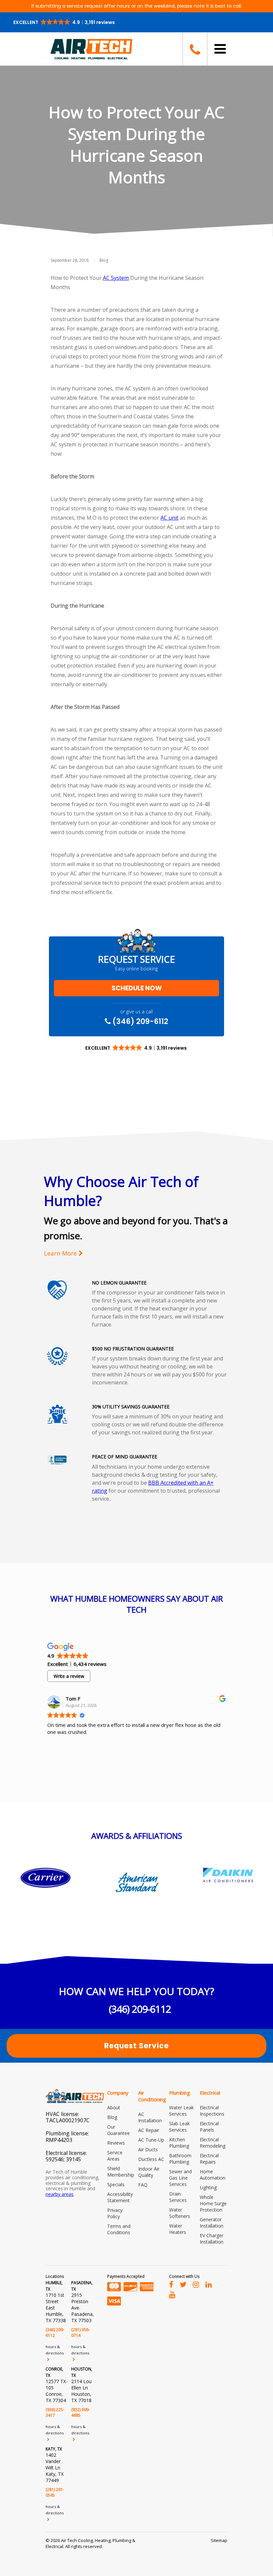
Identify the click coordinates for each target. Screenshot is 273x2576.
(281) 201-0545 (55, 2492)
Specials (116, 2184)
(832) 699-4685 (81, 2412)
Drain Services (178, 2197)
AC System (116, 278)
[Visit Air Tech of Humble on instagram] (196, 2284)
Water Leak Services (181, 2111)
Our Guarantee (119, 2130)
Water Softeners (180, 2213)
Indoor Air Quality (149, 2172)
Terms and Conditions (119, 2229)
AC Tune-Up (151, 2140)
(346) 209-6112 (139, 1021)
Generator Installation (212, 2223)
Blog (104, 260)
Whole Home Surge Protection (213, 2203)
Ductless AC (151, 2159)
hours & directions (55, 2350)
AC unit (169, 518)
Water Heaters (178, 2229)
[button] (65, 22)
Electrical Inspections (212, 2111)
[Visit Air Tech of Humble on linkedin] (209, 2284)
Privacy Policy (115, 2213)
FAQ (143, 2185)
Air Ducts (148, 2149)
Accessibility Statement (120, 2197)
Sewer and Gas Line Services (180, 2178)
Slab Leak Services (179, 2127)
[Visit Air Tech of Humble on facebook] (171, 2284)
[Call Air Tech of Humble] (194, 49)
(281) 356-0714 (81, 2332)
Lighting (208, 2187)
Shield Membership (121, 2172)
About (114, 2107)
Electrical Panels (209, 2127)
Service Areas (115, 2156)
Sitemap (219, 2540)
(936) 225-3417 (55, 2412)
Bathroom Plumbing (180, 2159)
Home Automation (213, 2175)
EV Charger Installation (212, 2239)
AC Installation (150, 2117)
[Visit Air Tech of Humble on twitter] (183, 2284)
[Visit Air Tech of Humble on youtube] (172, 2294)
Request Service (136, 2046)
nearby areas (60, 2194)
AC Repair (149, 2130)
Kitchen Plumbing (179, 2143)
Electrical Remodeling (213, 2143)
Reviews (116, 2143)
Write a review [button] (69, 1676)
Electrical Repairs (209, 2159)
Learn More (61, 1253)
